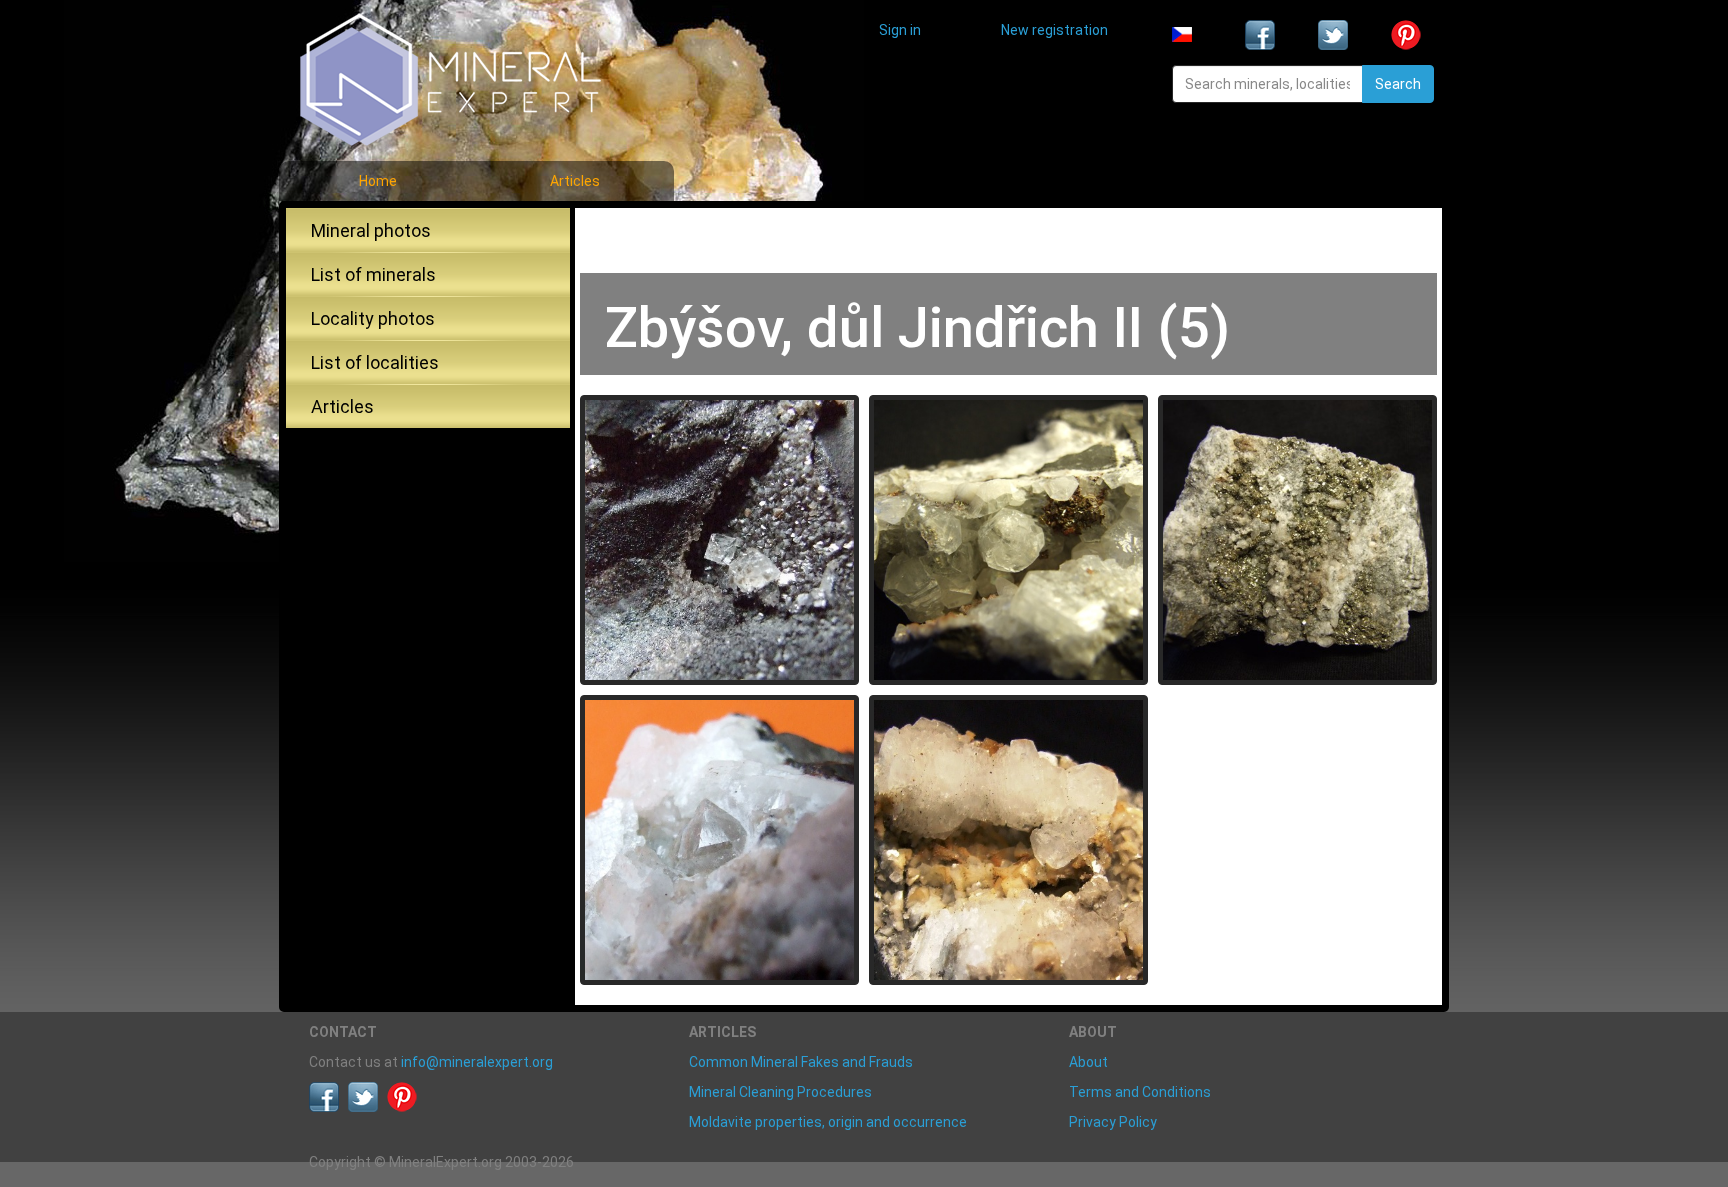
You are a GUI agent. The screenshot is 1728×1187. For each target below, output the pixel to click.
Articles (575, 181)
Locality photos (373, 318)
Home (378, 181)
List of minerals (373, 274)
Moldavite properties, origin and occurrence (828, 1122)
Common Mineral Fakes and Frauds (801, 1062)
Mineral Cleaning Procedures (780, 1092)
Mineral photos (371, 230)
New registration (1054, 30)
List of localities (375, 362)
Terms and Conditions (1140, 1092)
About (1088, 1062)
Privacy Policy (1113, 1122)
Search (1398, 84)
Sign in (900, 30)
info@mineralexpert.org (477, 1062)
